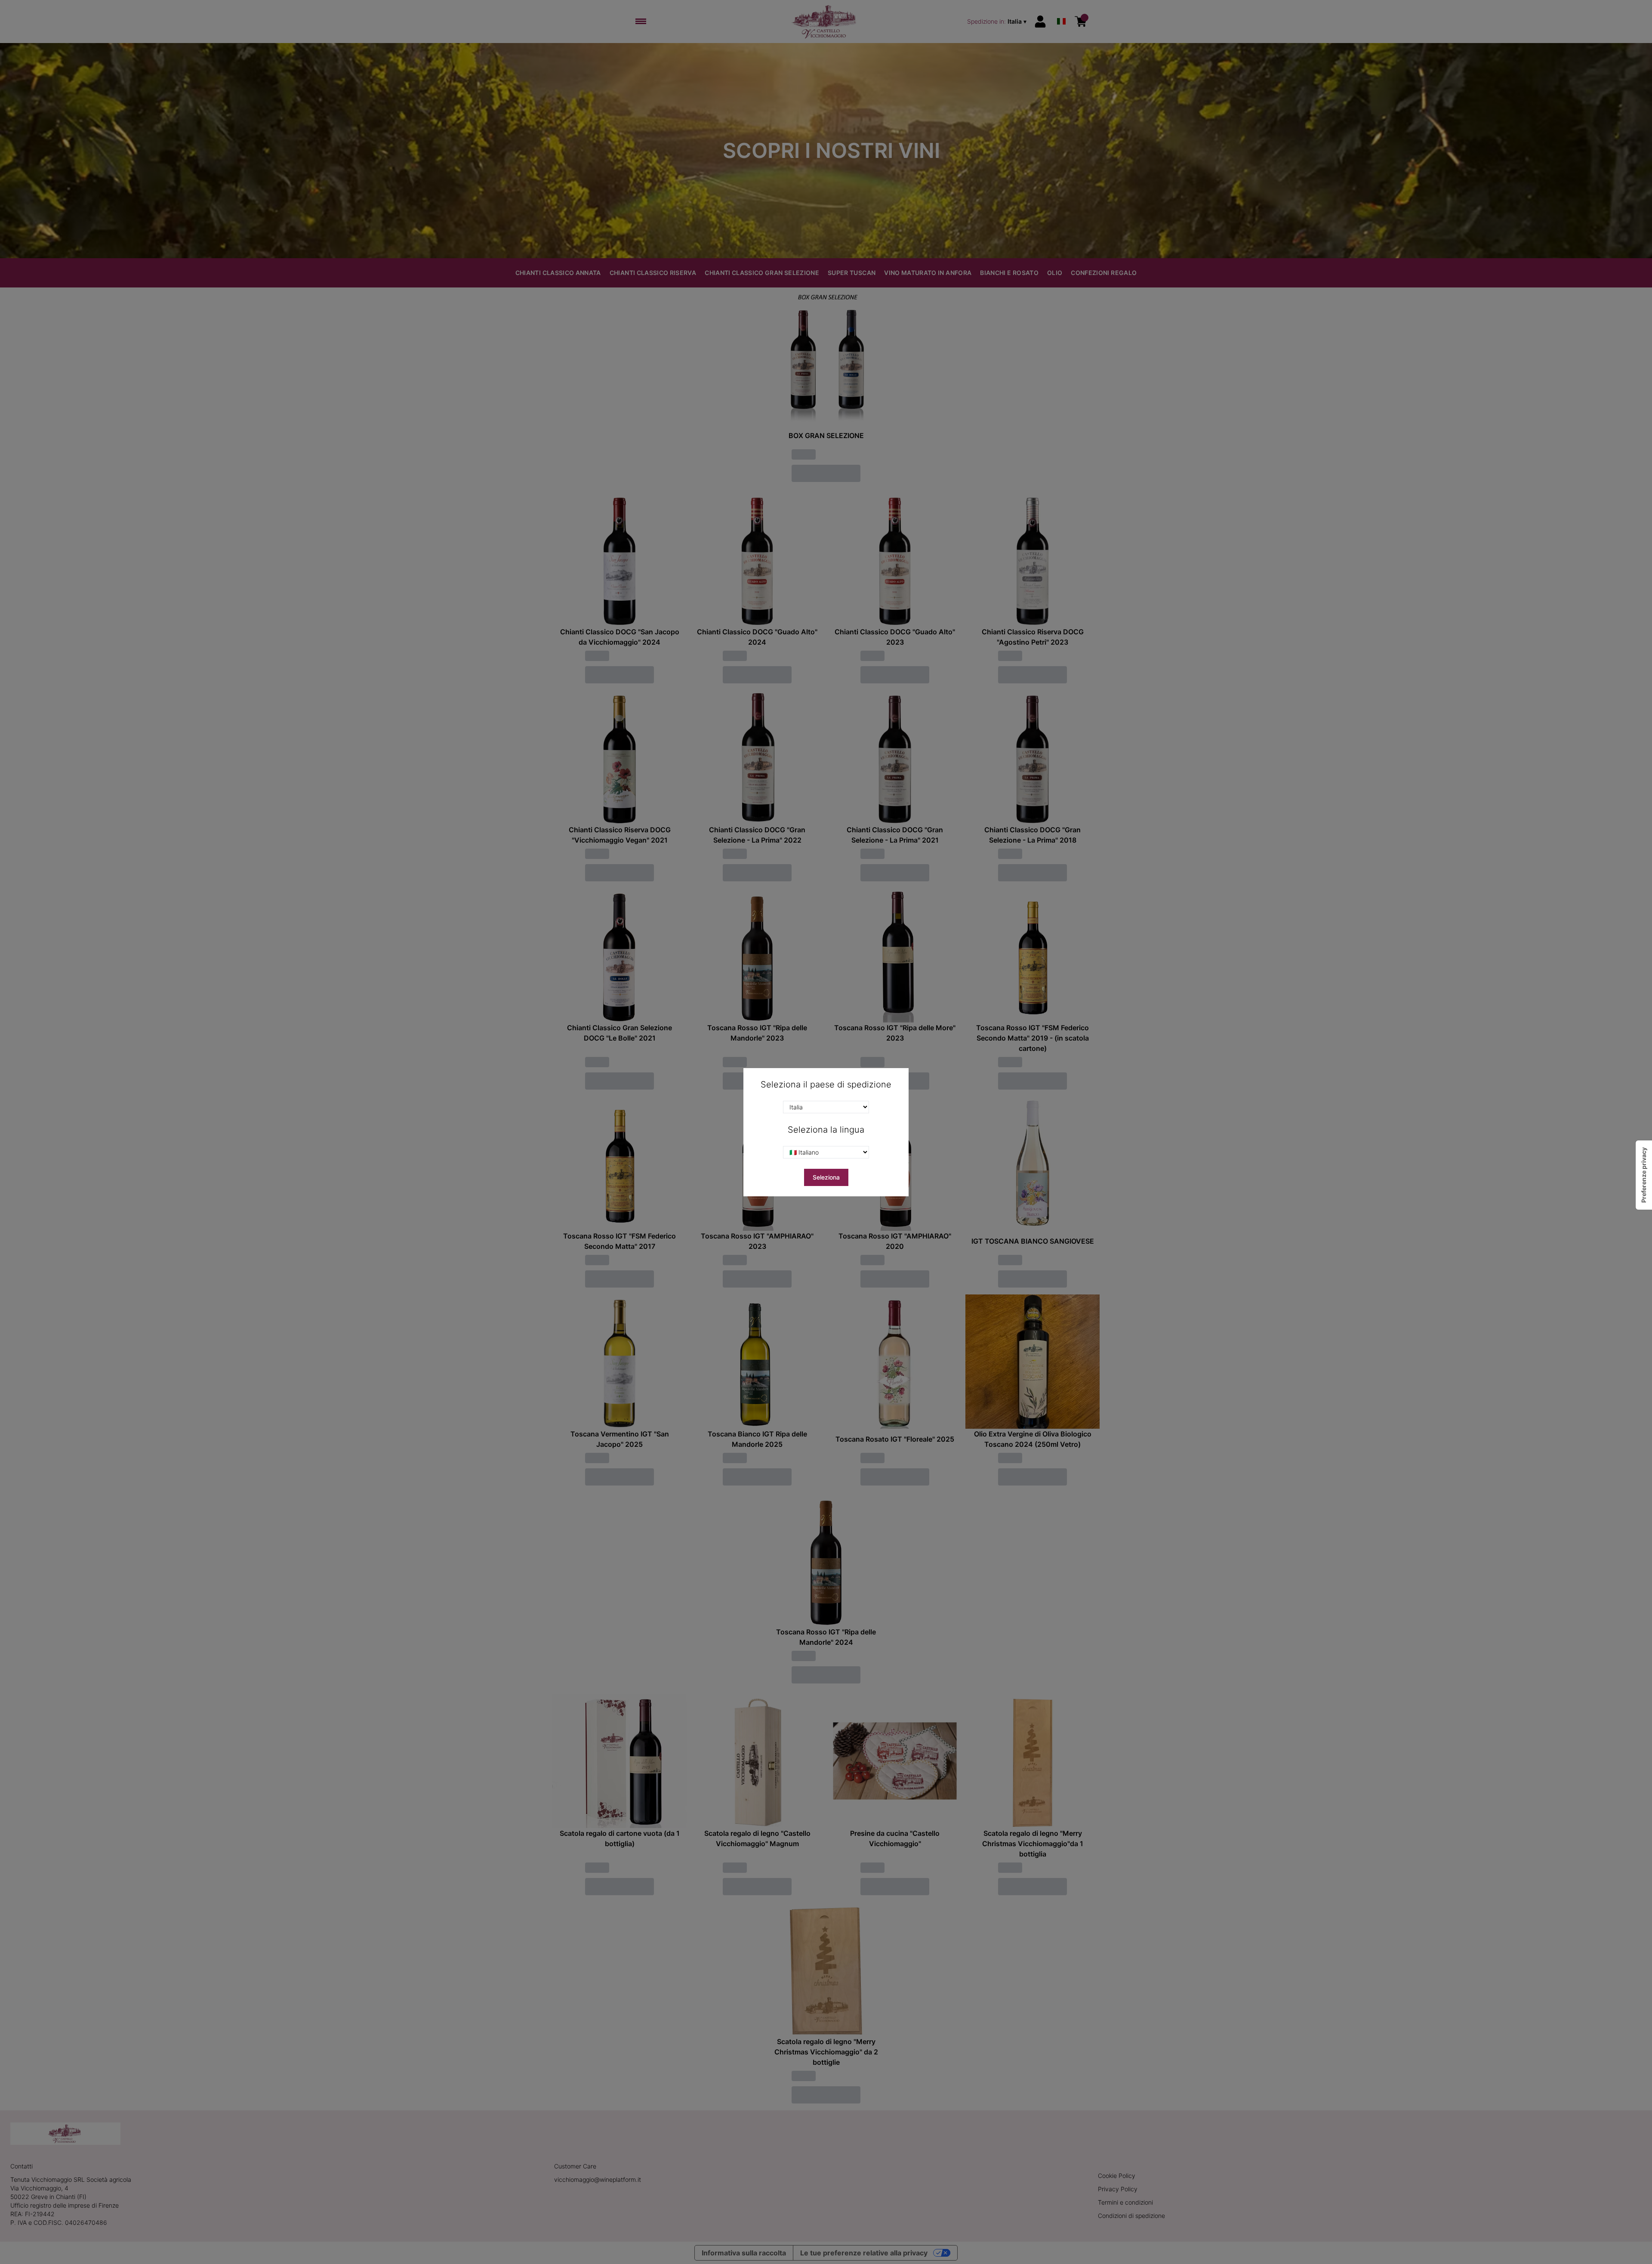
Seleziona (826, 1177)
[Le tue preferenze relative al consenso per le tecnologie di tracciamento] (1644, 1175)
